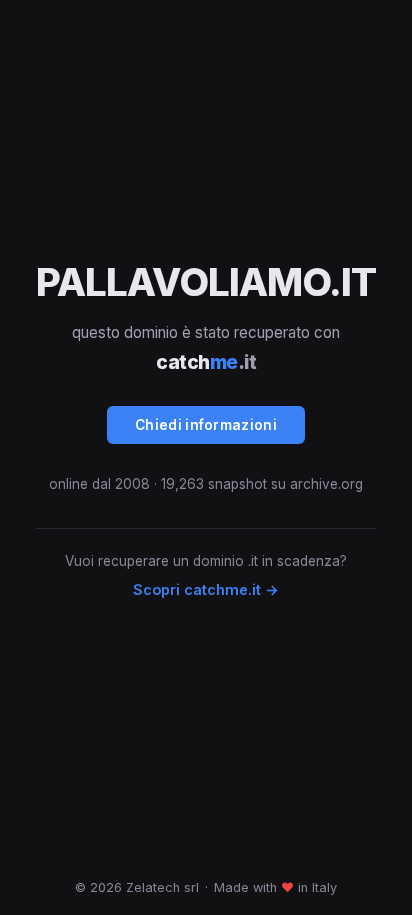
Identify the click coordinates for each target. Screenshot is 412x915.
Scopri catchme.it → (206, 589)
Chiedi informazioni (206, 425)
